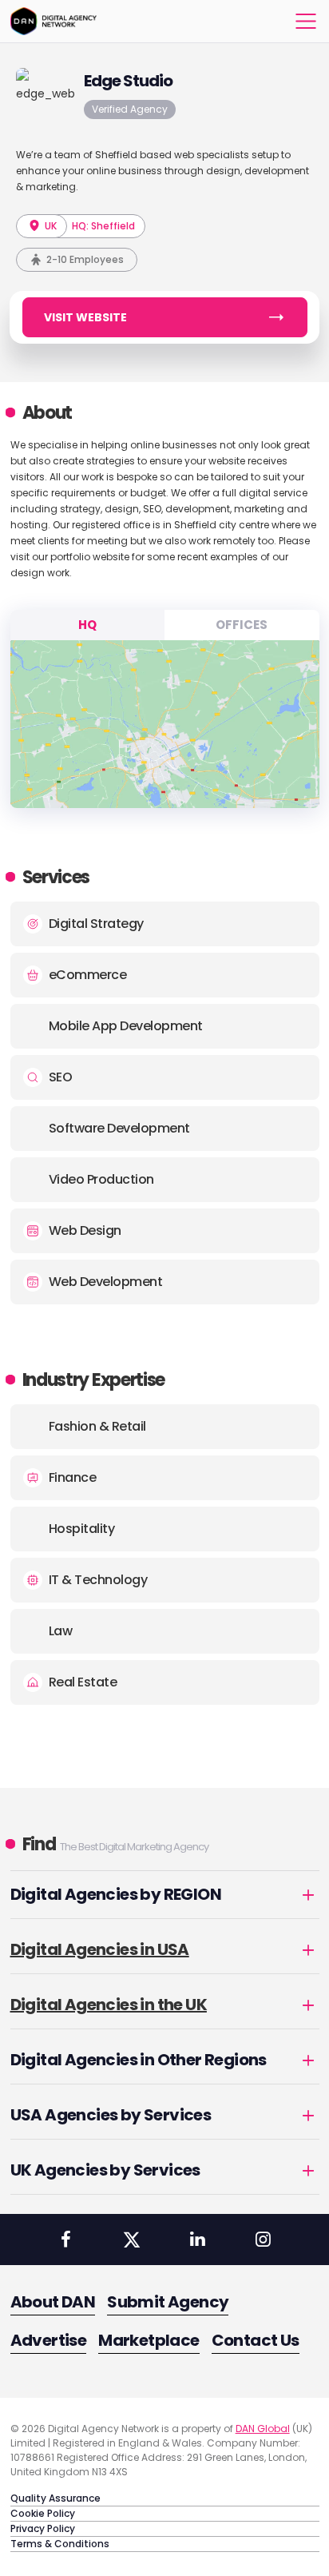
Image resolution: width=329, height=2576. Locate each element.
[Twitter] (132, 2240)
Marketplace (149, 2340)
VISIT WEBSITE (85, 317)
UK (50, 226)
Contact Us (256, 2340)
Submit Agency (168, 2302)
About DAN (53, 2302)
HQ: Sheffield (103, 226)
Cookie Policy (43, 2513)
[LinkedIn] (197, 2240)
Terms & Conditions (60, 2544)
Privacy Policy (43, 2528)
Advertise (49, 2340)
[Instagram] (263, 2240)
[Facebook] (65, 2240)
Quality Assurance (55, 2498)
